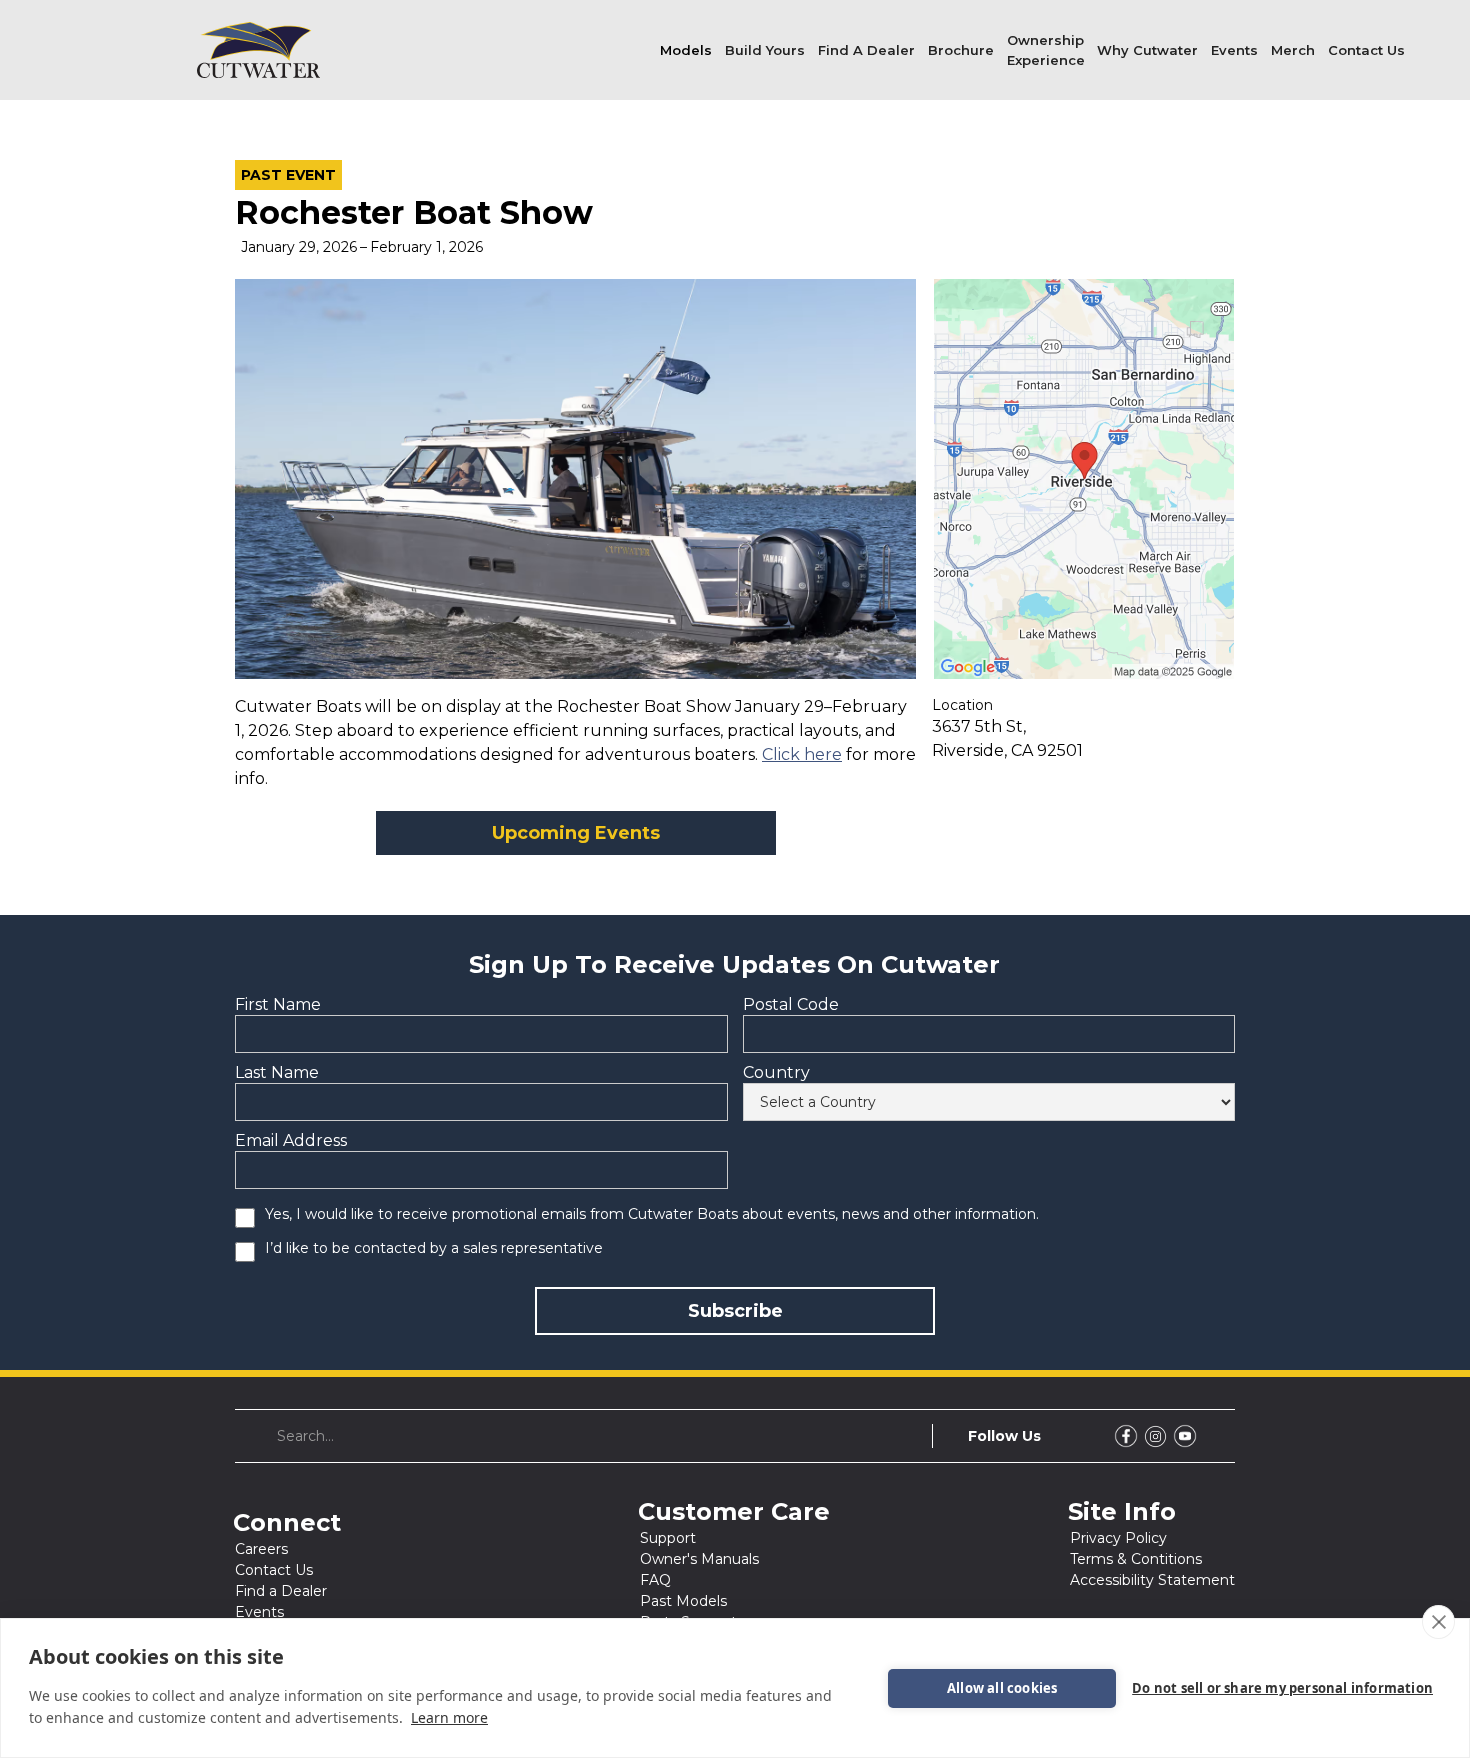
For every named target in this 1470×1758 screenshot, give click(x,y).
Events (1234, 50)
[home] (258, 50)
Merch (1293, 50)
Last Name (277, 1072)
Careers (261, 1549)
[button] (686, 50)
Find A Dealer (866, 50)
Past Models (683, 1601)
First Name (278, 1004)
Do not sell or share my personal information (1282, 1688)
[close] (1438, 1622)
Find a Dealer (281, 1591)
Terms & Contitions (1136, 1559)
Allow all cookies (1002, 1688)
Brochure (961, 50)
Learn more (449, 1717)
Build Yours (765, 50)
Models (686, 50)
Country (776, 1072)
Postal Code (791, 1004)
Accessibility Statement (1152, 1580)
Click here (802, 754)
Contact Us (1366, 50)
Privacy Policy (1118, 1538)
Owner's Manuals (699, 1559)
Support (668, 1538)
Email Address (291, 1140)
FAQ (655, 1580)
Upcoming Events (576, 833)
